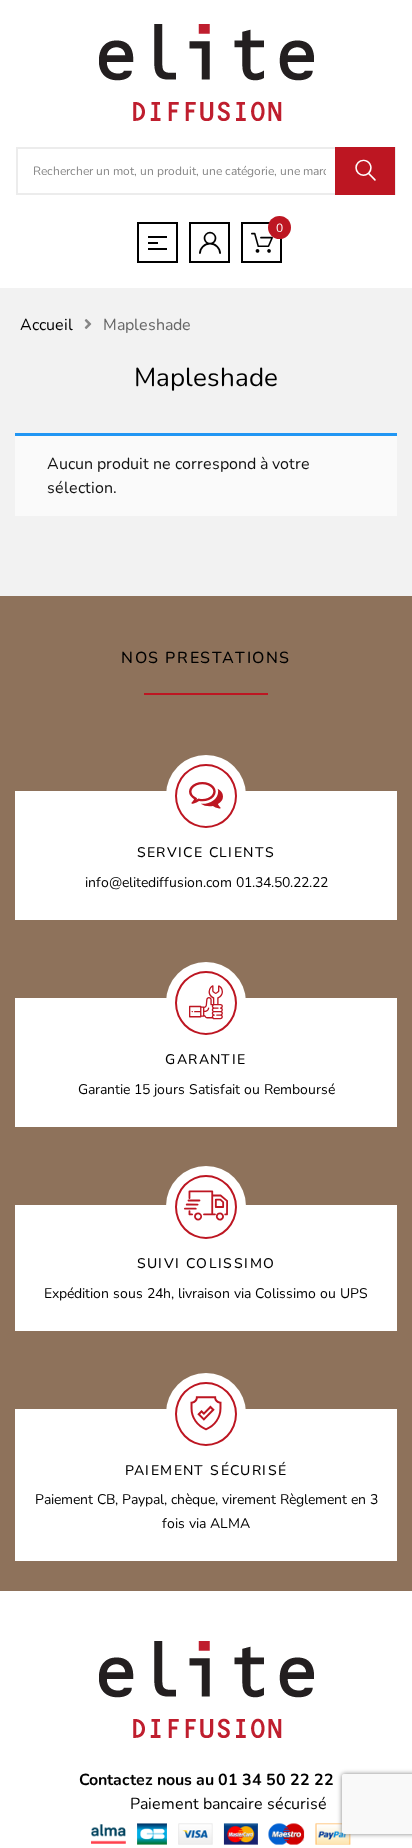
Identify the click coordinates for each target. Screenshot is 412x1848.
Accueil (46, 325)
